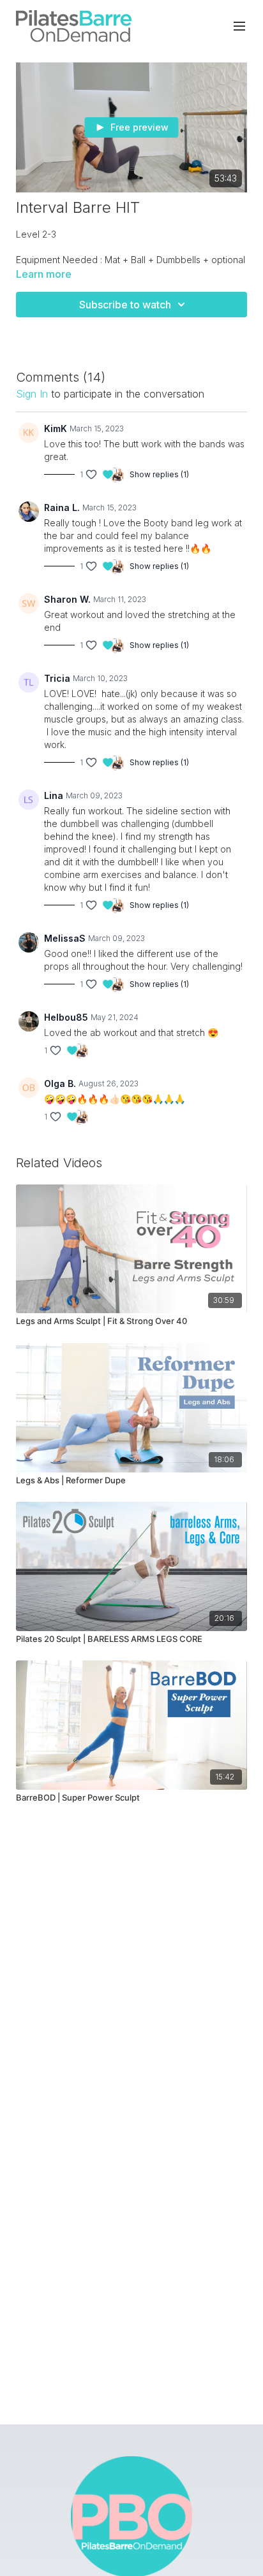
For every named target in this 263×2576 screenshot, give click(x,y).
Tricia (57, 678)
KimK (56, 428)
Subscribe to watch (125, 305)
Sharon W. (67, 599)
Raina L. (62, 507)
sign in (32, 394)
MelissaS (65, 938)
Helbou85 (66, 1017)
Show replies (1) (159, 474)
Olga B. (60, 1083)
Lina (54, 795)
